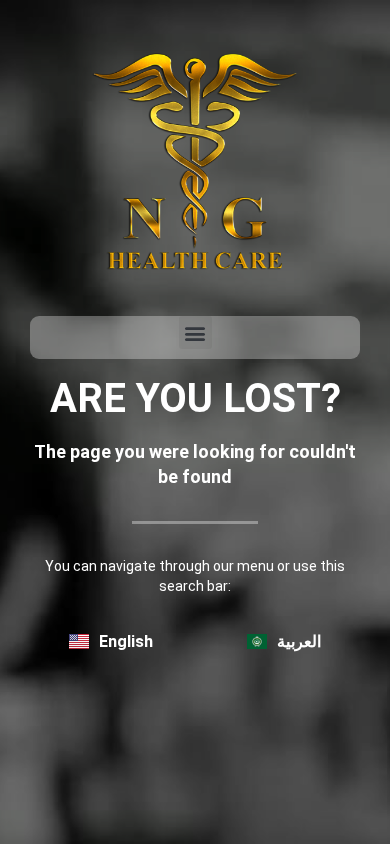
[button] (195, 332)
